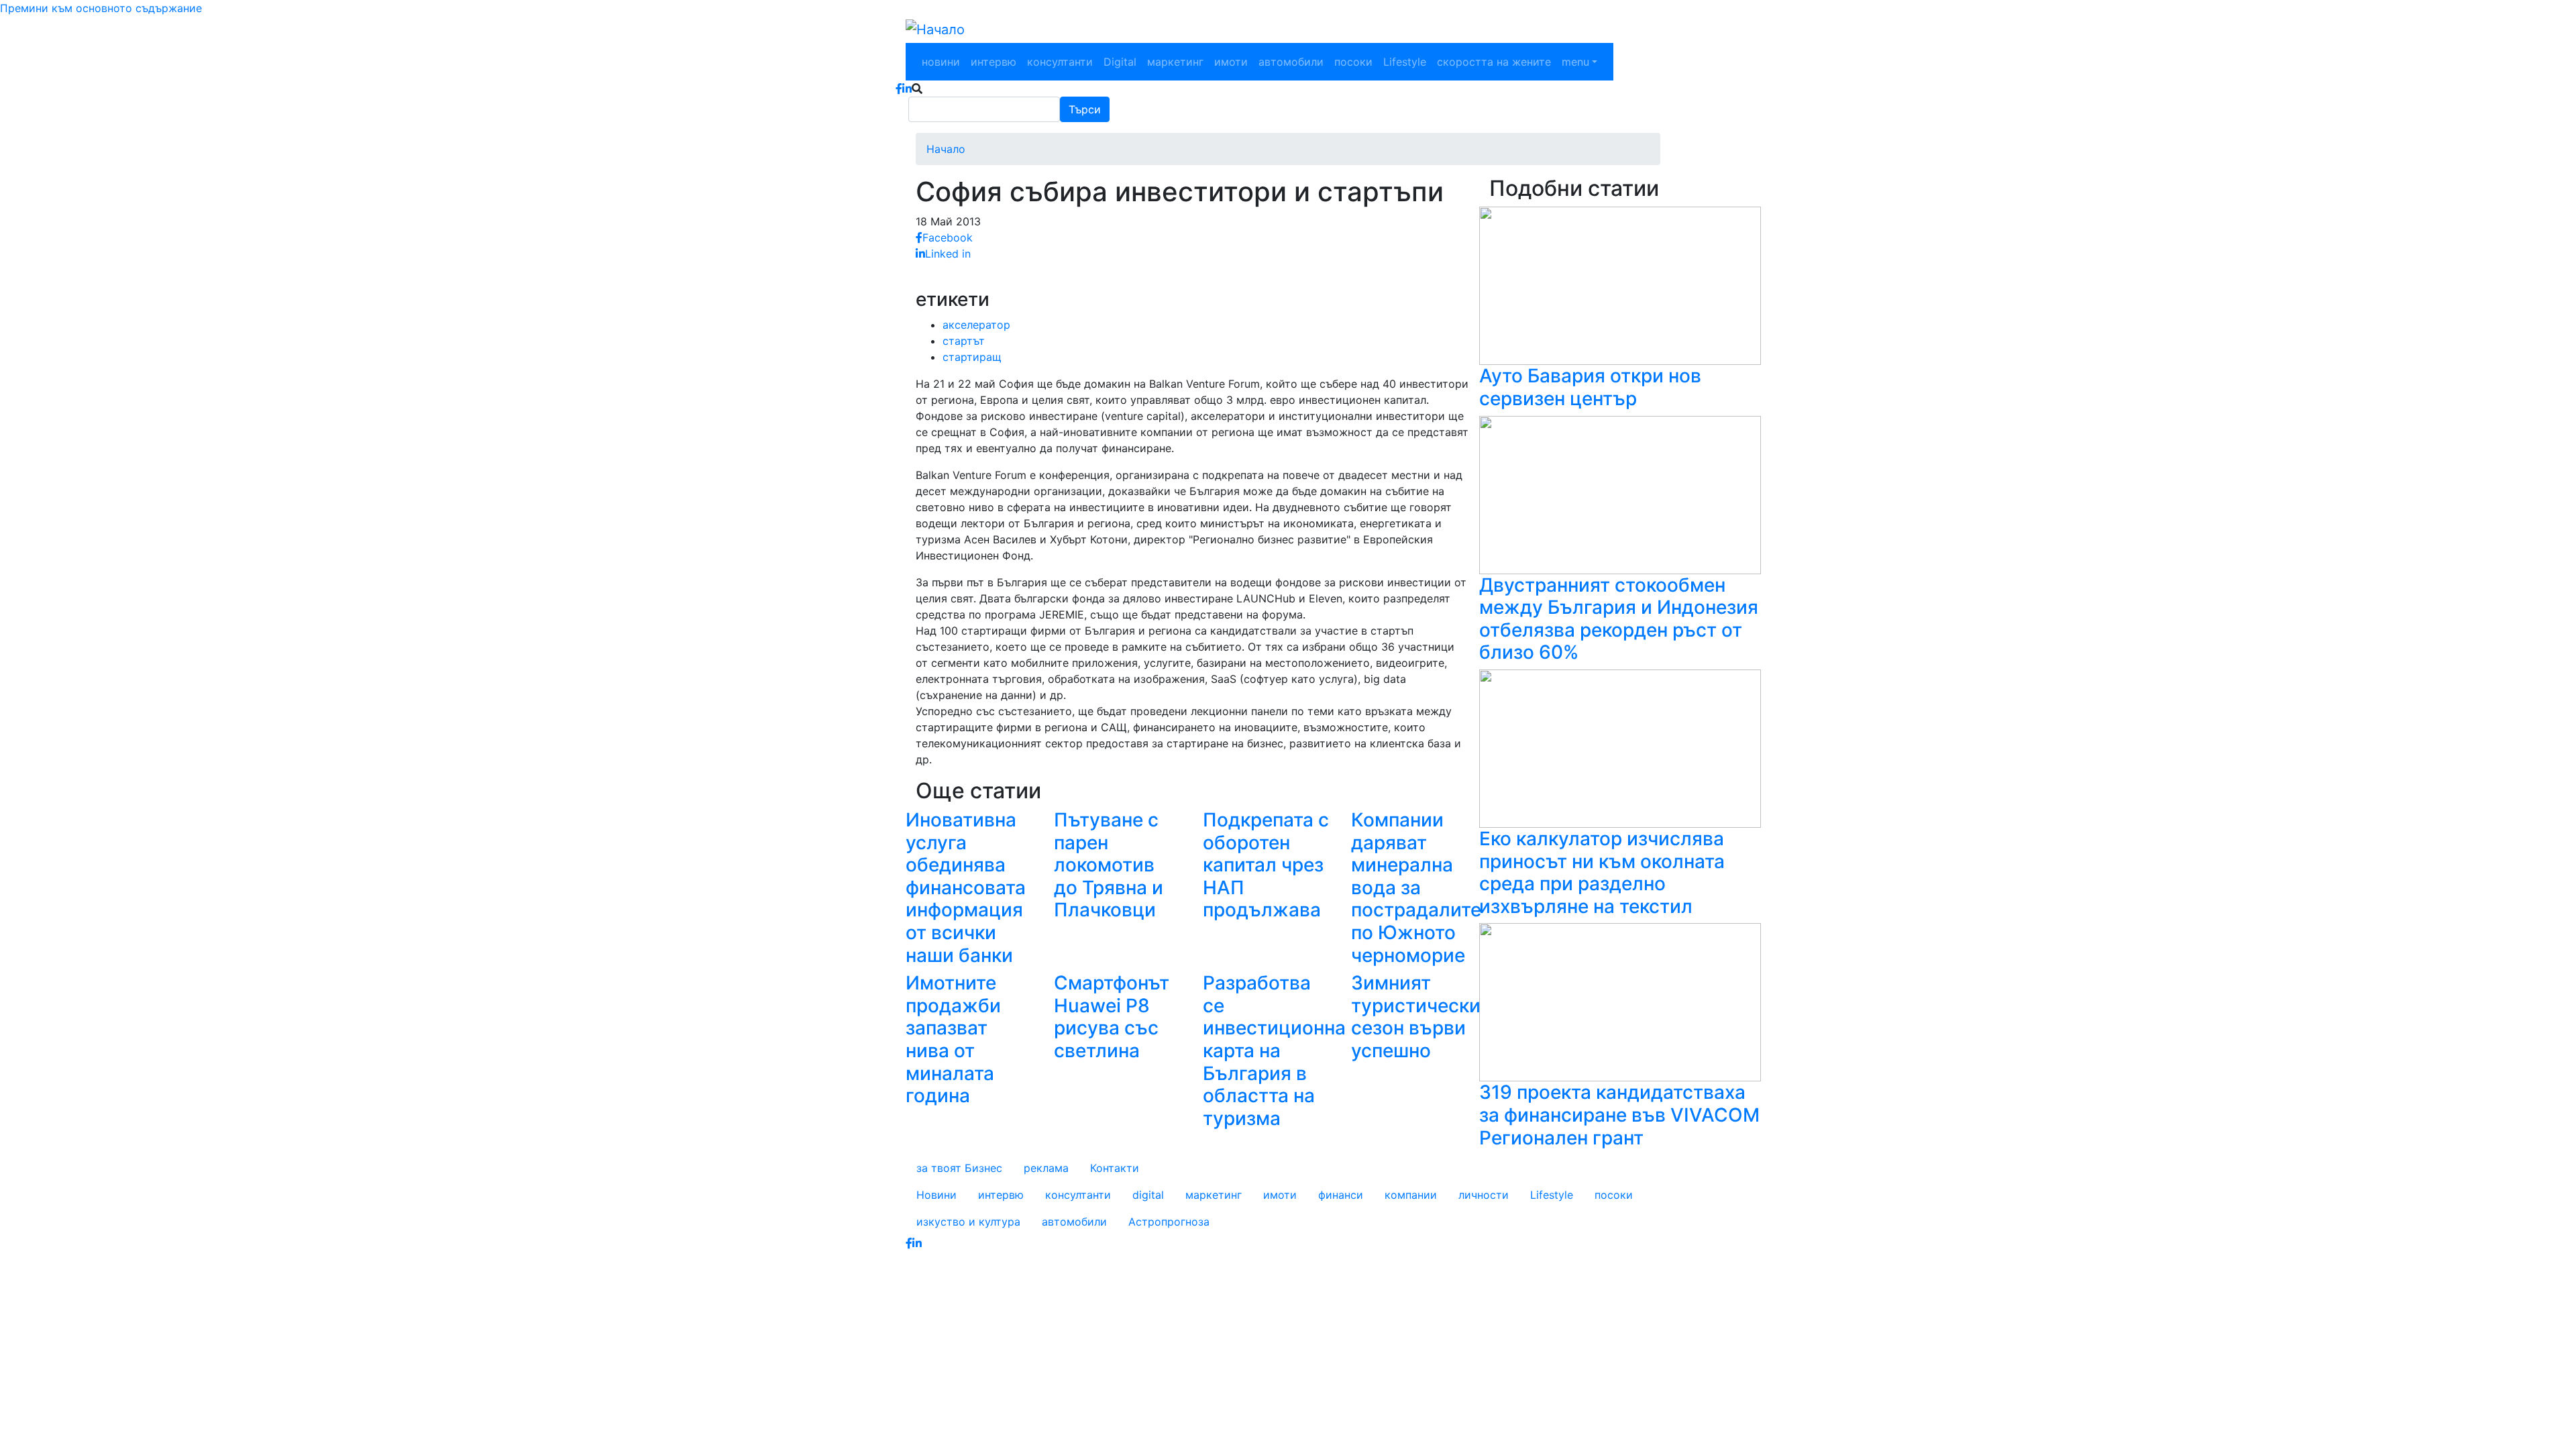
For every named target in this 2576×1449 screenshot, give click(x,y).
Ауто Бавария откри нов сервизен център (1590, 387)
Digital (1120, 62)
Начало (946, 149)
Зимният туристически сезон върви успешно (1416, 1017)
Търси (1085, 109)
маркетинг (1175, 62)
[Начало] (935, 30)
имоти (1231, 62)
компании (1411, 1195)
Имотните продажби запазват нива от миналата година (953, 1039)
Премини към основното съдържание (101, 8)
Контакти (1115, 1168)
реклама (1046, 1168)
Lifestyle (1405, 62)
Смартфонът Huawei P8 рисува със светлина (1112, 1017)
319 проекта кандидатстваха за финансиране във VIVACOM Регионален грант (1619, 1115)
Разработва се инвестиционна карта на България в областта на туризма (1274, 1051)
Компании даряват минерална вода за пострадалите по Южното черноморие (1416, 888)
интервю (994, 62)
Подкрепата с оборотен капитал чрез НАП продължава (1266, 865)
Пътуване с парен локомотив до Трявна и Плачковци (1109, 865)
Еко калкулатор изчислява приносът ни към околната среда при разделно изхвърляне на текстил (1602, 872)
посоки (1353, 62)
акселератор (976, 325)
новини (941, 62)
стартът (964, 341)
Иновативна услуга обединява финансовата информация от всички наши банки (966, 888)
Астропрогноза (1169, 1222)
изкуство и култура (968, 1222)
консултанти (1060, 62)
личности (1484, 1195)
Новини (936, 1195)
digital (1148, 1195)
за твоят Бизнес (959, 1168)
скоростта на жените (1494, 62)
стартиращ (972, 357)
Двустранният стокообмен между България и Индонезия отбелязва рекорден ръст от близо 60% (1619, 619)
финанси (1341, 1195)
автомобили (1291, 62)
